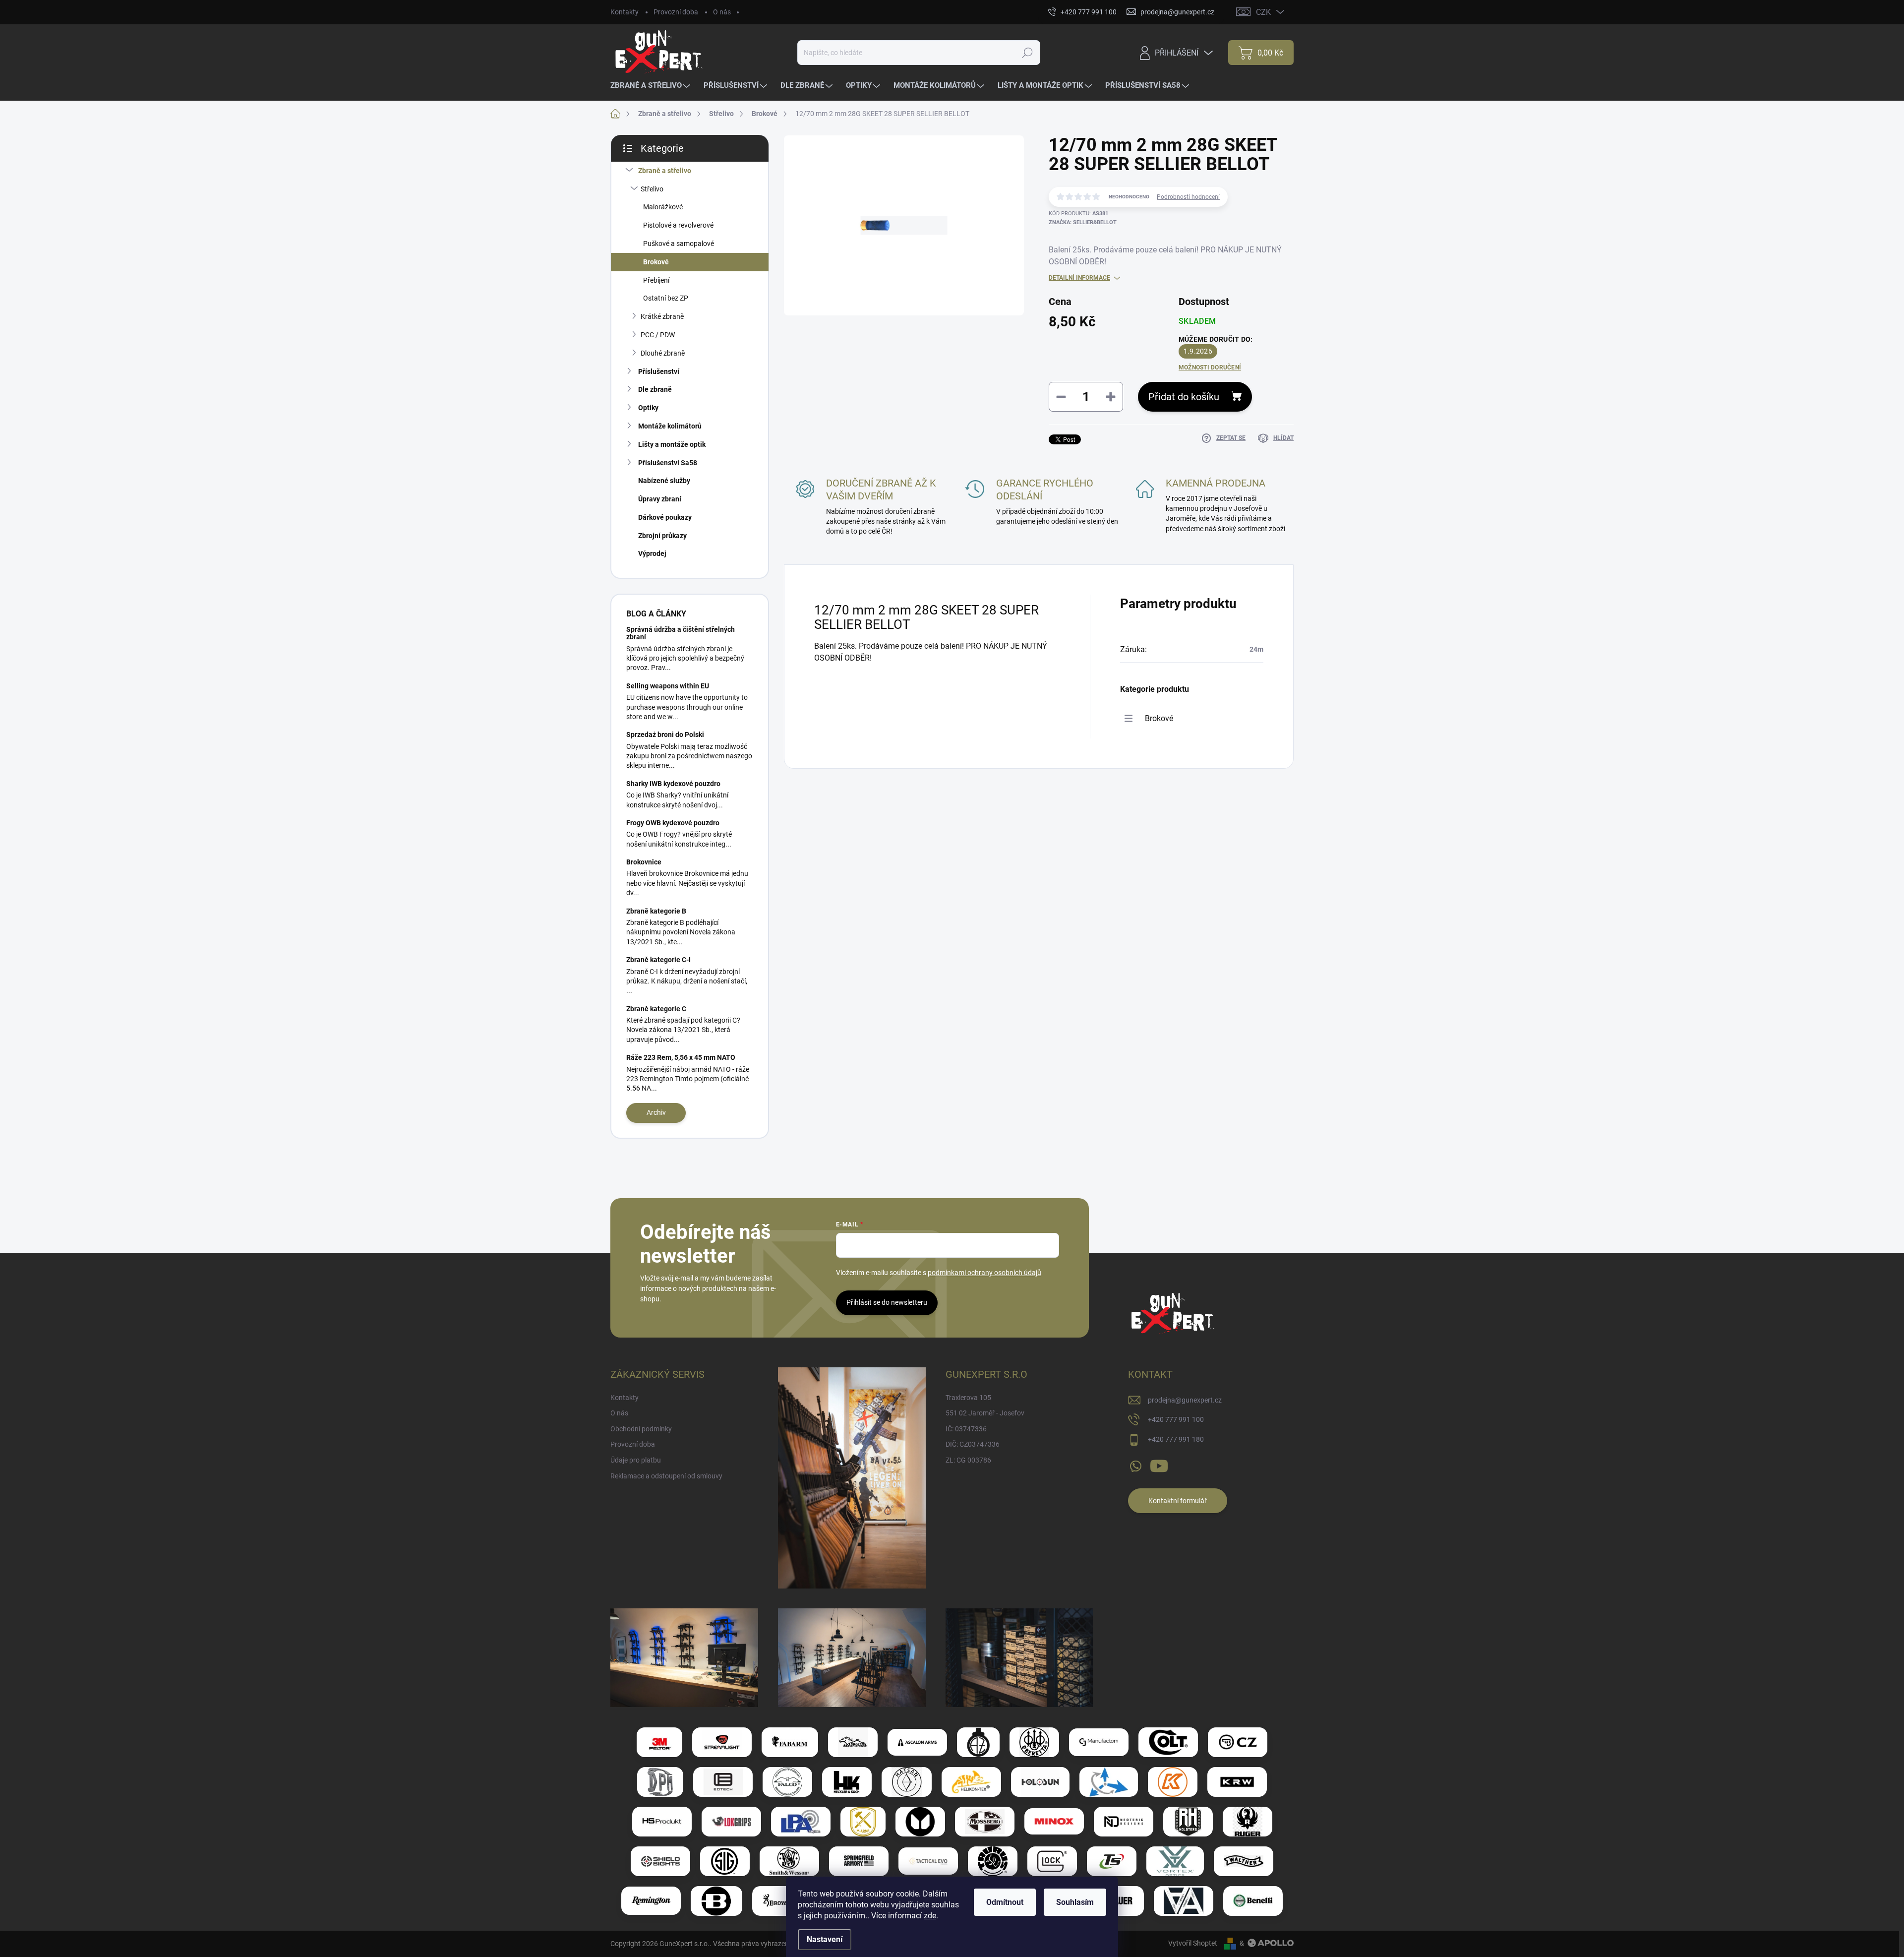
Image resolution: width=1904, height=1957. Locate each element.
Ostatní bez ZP (666, 298)
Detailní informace (1079, 278)
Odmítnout (1005, 1902)
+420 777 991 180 (1176, 1439)
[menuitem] (652, 86)
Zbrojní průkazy (662, 536)
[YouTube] (1159, 1464)
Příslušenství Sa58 (668, 463)
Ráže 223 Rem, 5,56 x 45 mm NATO (681, 1057)
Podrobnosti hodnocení (1188, 197)
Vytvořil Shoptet (1193, 1943)
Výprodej (652, 553)
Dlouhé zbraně (663, 353)
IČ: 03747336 (966, 1429)
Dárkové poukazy (665, 517)
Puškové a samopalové (679, 244)
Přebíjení (656, 280)
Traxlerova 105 (968, 1398)
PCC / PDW (658, 335)
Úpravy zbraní (660, 499)
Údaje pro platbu (636, 1460)
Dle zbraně (655, 389)
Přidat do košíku (1184, 397)
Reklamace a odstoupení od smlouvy (666, 1476)
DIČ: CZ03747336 (973, 1444)
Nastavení (825, 1939)
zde (930, 1916)
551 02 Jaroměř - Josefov (985, 1413)
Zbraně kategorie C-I (658, 960)
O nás (722, 12)
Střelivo (652, 189)
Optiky (648, 408)
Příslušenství (659, 371)
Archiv (656, 1112)
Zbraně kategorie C (656, 1009)
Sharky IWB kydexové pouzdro (673, 784)
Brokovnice (644, 862)
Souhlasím (1075, 1902)
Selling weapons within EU (668, 686)
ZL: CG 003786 (968, 1460)
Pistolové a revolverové (678, 225)
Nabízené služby (664, 481)
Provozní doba (676, 12)
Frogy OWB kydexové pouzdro (673, 823)
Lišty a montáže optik (672, 444)
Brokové (656, 262)
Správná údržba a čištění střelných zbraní (681, 633)
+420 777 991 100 (1176, 1419)
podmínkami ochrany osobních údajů (984, 1273)
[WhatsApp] (1135, 1464)
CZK (1263, 12)
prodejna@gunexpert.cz (1185, 1400)
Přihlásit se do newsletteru (887, 1302)
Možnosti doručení (1210, 367)
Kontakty (625, 12)
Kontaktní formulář (1178, 1501)
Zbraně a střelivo (665, 171)
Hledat (1027, 53)
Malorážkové (663, 207)
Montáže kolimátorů (670, 426)
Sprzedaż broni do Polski (665, 734)
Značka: (1083, 222)
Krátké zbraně (662, 316)
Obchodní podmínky (641, 1429)
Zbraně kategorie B (656, 911)
